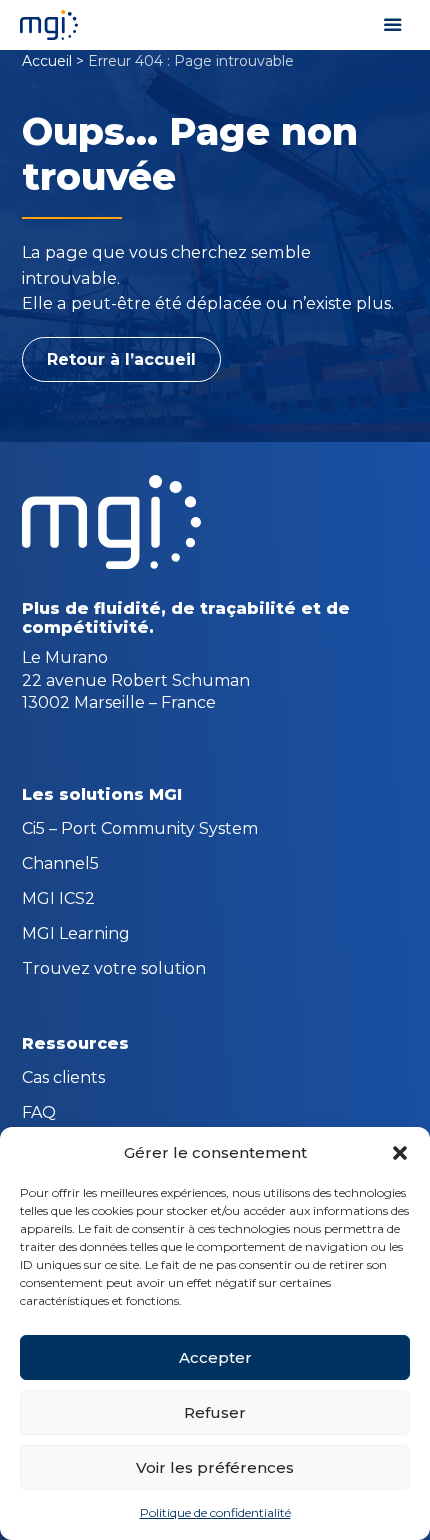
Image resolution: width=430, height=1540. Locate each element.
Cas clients (63, 1079)
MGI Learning (76, 935)
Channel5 (60, 865)
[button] (400, 1153)
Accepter (215, 1357)
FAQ (39, 1114)
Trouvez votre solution (114, 970)
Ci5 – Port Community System (140, 830)
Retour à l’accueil (121, 359)
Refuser (215, 1412)
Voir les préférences (215, 1467)
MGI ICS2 (58, 900)
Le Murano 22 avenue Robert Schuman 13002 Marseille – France (136, 680)
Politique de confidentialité (215, 1512)
